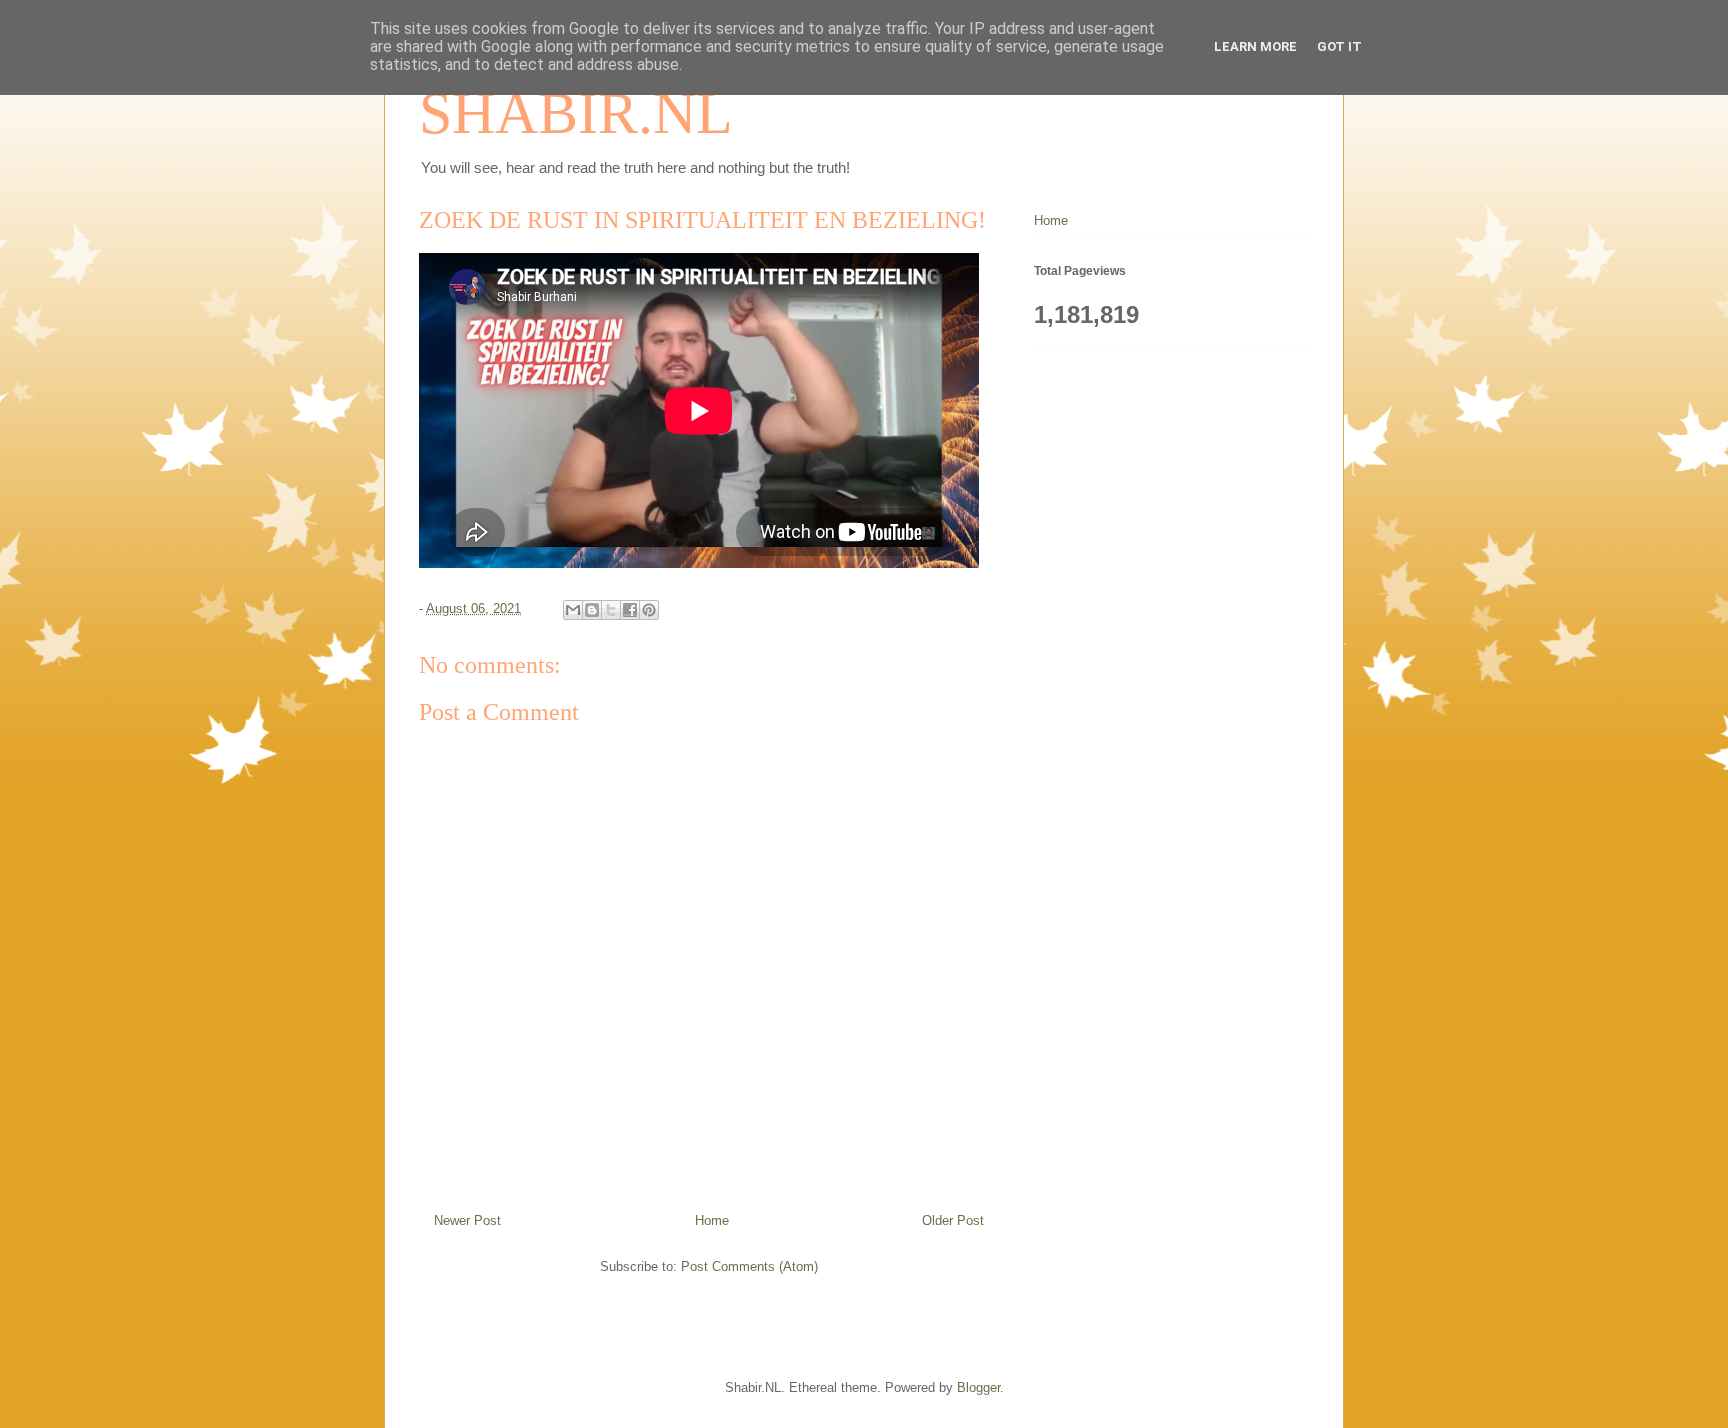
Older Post (953, 1220)
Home (712, 1220)
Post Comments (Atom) (749, 1266)
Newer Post (467, 1220)
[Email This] (573, 610)
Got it (1339, 46)
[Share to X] (611, 610)
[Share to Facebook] (630, 610)
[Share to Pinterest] (649, 610)
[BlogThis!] (592, 610)
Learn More (1255, 46)
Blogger (978, 1387)
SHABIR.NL (576, 113)
